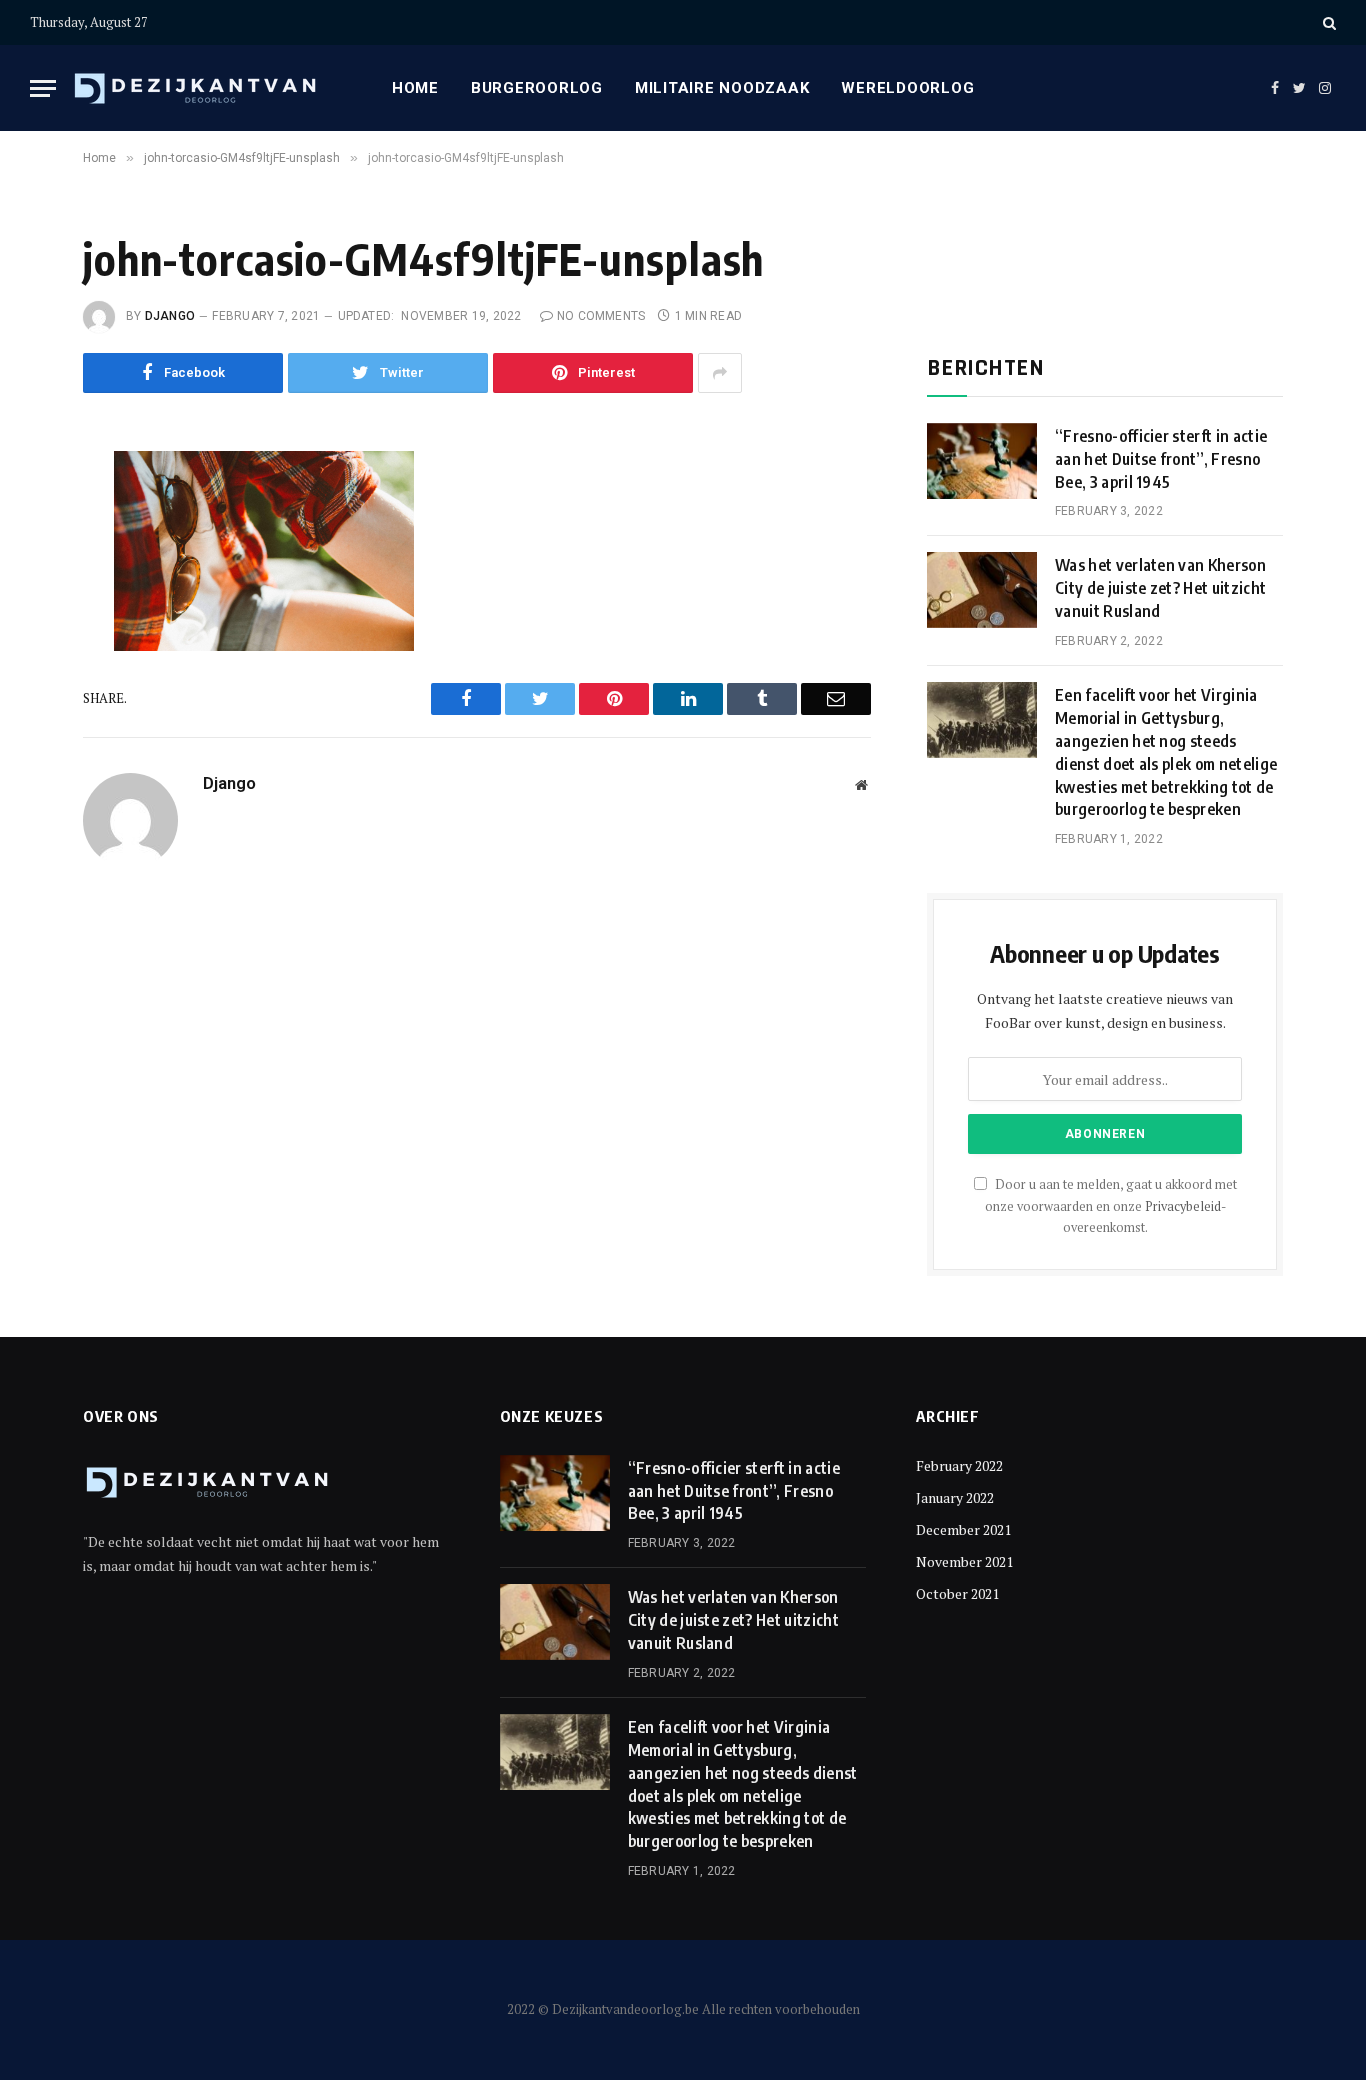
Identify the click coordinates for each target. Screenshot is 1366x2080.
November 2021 (964, 1561)
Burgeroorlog (537, 88)
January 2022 (955, 1497)
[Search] (1327, 22)
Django (170, 316)
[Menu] (43, 88)
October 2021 (957, 1593)
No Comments (601, 316)
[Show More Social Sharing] (720, 373)
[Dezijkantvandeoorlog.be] (196, 88)
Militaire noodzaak (722, 88)
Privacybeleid (1183, 1206)
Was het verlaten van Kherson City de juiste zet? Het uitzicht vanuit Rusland (1160, 588)
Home (415, 88)
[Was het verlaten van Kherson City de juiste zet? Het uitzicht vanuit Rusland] (982, 590)
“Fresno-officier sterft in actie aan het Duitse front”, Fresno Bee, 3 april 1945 (1161, 459)
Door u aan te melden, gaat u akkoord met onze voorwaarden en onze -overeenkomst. (1111, 1206)
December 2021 (963, 1529)
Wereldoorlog (907, 88)
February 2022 (959, 1465)
